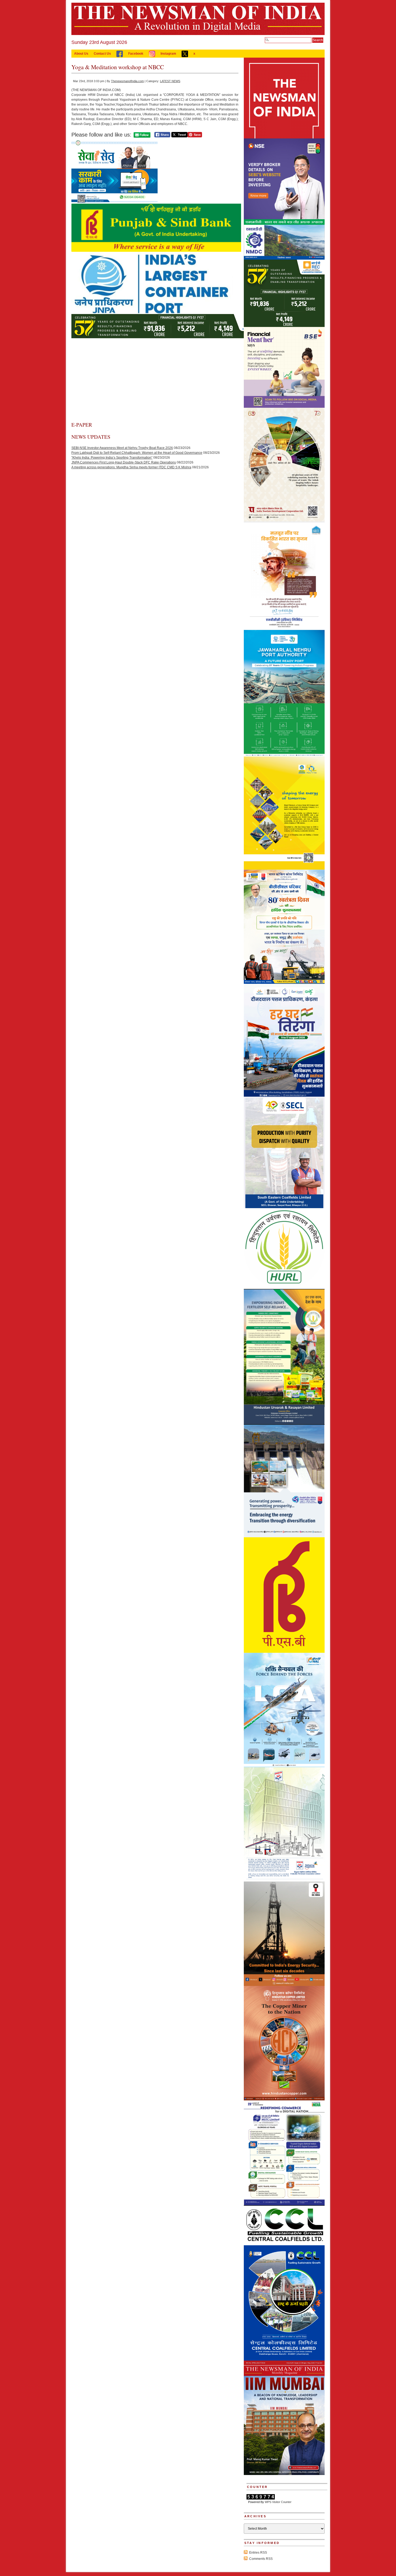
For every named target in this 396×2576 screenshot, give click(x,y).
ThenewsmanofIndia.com (127, 81)
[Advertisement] (155, 381)
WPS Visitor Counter (278, 2502)
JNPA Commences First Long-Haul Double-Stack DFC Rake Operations (124, 462)
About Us (81, 54)
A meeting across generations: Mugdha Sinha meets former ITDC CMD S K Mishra (131, 467)
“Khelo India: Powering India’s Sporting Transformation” (112, 458)
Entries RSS (258, 2553)
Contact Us (102, 54)
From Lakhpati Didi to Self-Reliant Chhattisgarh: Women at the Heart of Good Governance (137, 453)
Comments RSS (261, 2559)
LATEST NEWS (170, 81)
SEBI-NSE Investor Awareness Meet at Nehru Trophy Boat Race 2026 (122, 448)
